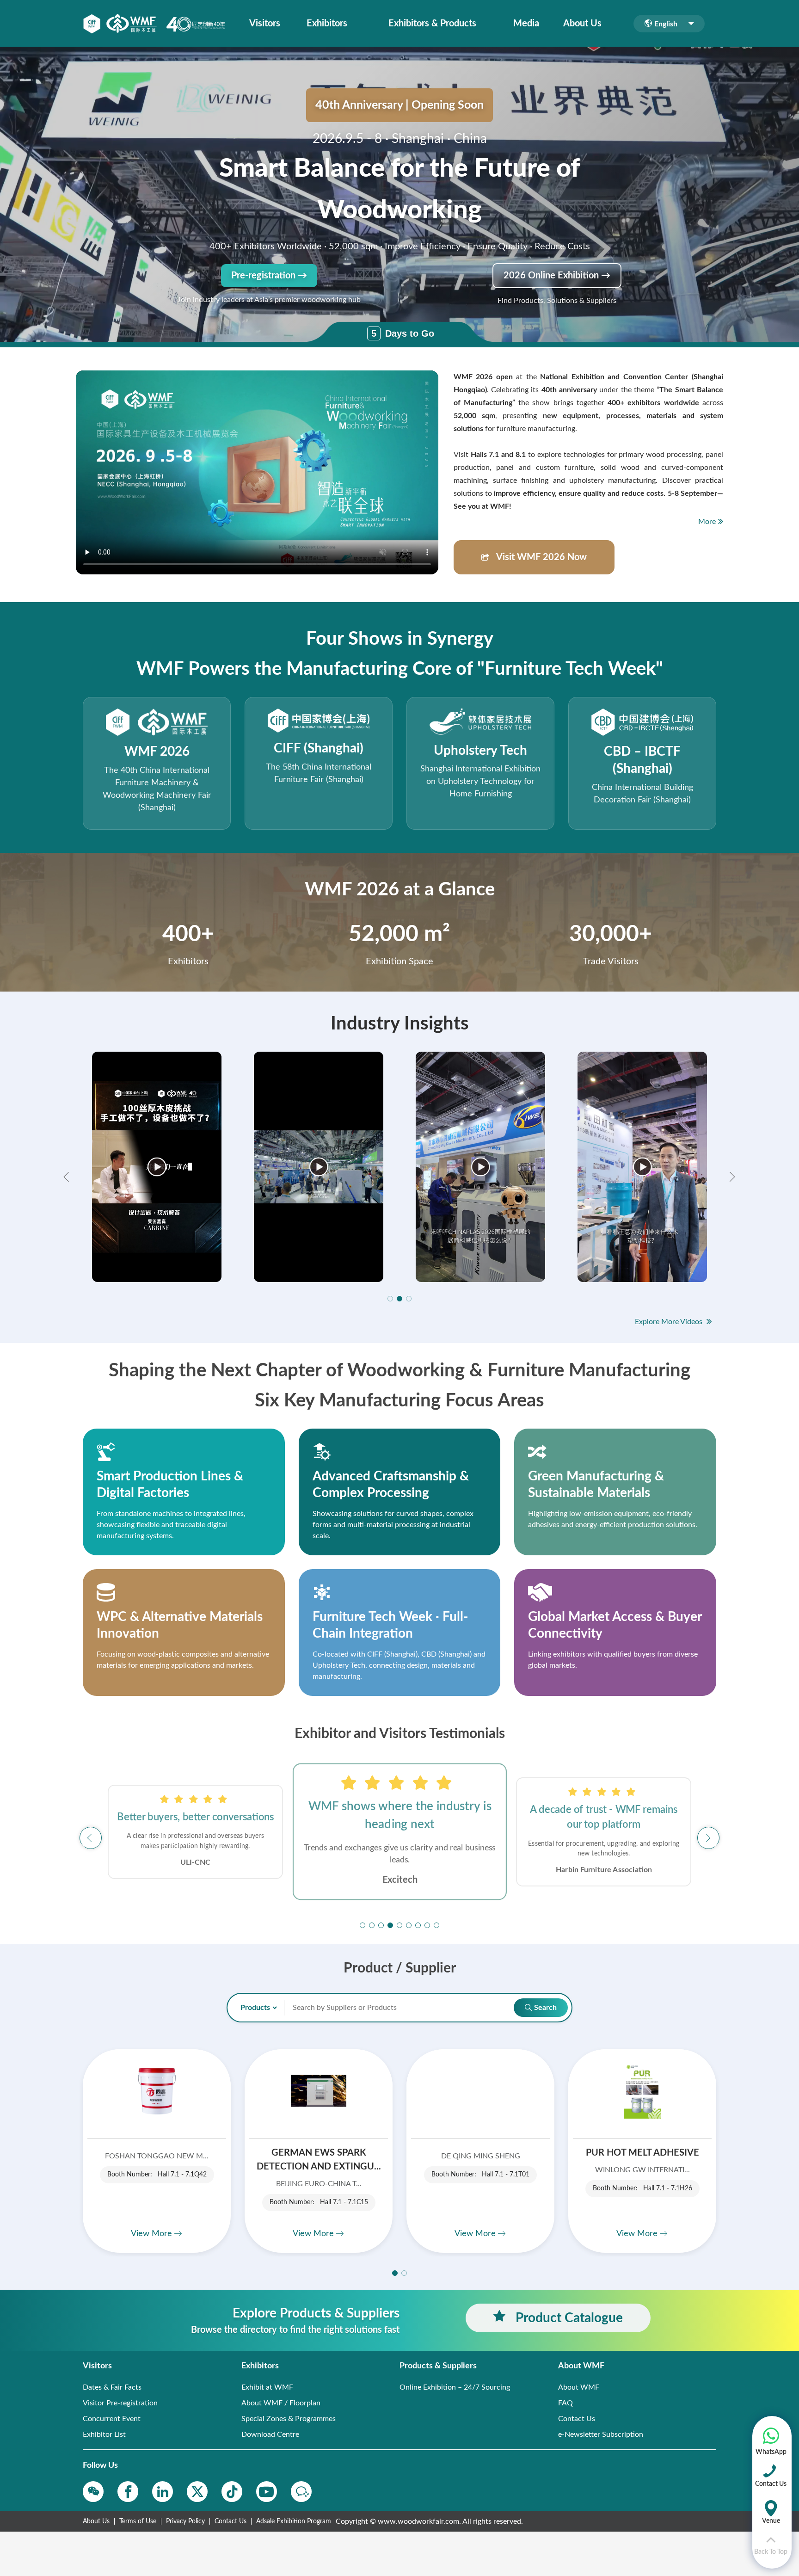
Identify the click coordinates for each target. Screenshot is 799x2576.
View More (153, 2234)
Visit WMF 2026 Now (541, 557)
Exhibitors (327, 24)
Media (526, 24)
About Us (582, 24)
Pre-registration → (269, 276)
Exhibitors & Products (432, 24)
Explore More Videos (670, 1322)
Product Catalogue (568, 2318)
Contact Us (230, 2521)
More (707, 522)
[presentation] (68, 1177)
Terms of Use (138, 2521)
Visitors (265, 24)
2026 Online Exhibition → (557, 276)
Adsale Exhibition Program (294, 2521)
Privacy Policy (185, 2521)
